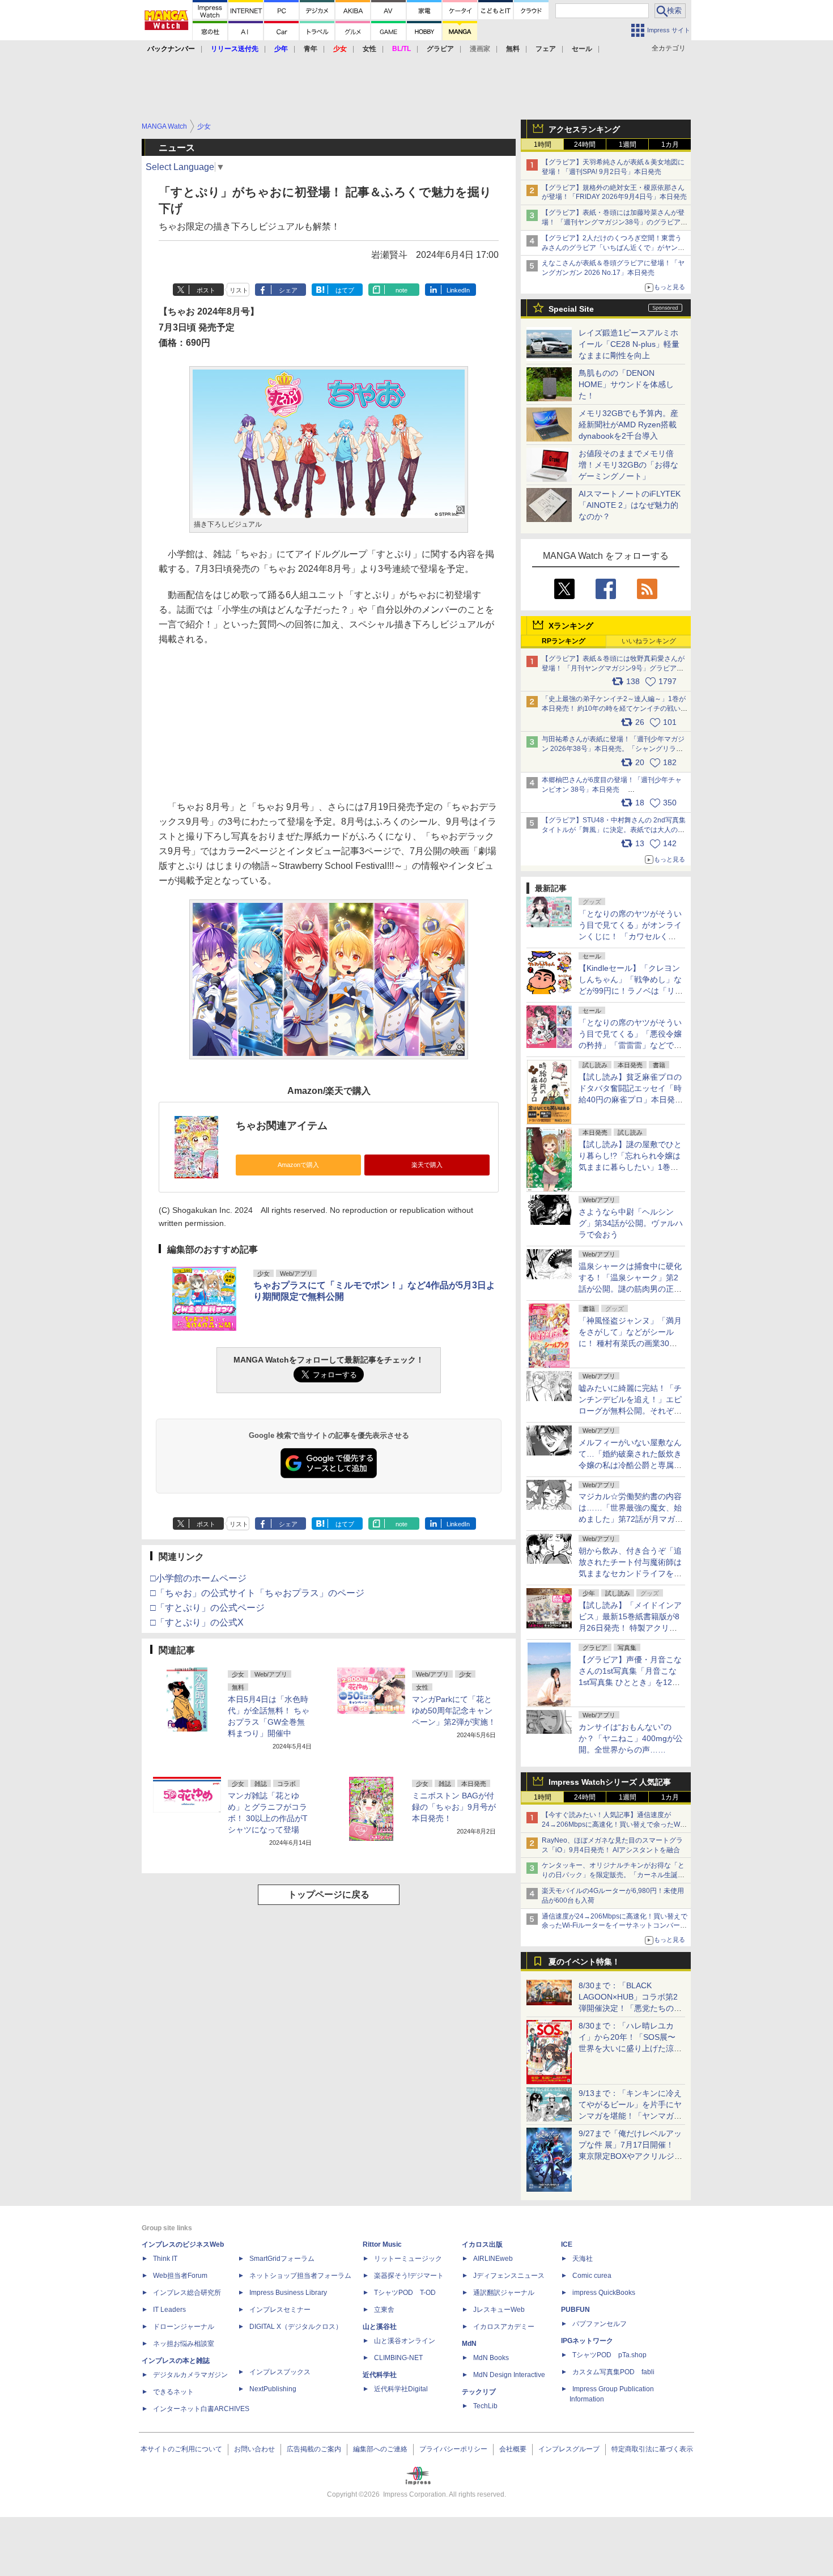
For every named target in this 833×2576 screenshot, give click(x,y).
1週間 (628, 145)
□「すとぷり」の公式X (197, 1622)
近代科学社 (380, 2375)
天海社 (583, 2259)
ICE (567, 2244)
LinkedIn (458, 290)
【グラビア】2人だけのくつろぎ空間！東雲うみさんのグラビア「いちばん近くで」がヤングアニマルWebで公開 (613, 248)
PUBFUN (575, 2310)
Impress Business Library (288, 2293)
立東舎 (384, 2310)
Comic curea (592, 2276)
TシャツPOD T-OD (405, 2293)
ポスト (206, 290)
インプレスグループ (569, 2449)
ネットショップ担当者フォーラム (300, 2276)
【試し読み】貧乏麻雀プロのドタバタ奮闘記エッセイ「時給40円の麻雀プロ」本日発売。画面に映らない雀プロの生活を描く (630, 1100)
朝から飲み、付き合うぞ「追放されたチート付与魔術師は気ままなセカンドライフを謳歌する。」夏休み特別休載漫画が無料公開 (630, 1573)
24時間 (585, 145)
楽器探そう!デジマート (409, 2276)
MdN (469, 2344)
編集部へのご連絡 (380, 2449)
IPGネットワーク (587, 2341)
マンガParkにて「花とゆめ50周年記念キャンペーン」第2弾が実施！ (454, 1711)
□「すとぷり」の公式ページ (207, 1608)
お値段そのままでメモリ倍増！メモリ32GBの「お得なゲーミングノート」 (628, 465)
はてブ (345, 290)
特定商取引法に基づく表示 (652, 2449)
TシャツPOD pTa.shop (609, 2355)
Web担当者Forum (180, 2276)
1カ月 (670, 145)
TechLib (485, 2406)
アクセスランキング (584, 129)
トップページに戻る (329, 1894)
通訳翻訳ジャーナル (504, 2293)
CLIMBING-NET (398, 2358)
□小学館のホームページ (198, 1578)
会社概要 (513, 2449)
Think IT (165, 2259)
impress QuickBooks (604, 2293)
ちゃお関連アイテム (282, 1126)
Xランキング (571, 626)
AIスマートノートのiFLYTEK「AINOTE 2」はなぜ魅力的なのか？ (630, 505)
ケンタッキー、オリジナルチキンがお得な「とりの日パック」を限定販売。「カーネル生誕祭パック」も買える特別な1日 (613, 1875)
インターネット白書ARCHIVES (201, 2409)
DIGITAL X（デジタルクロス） (296, 2327)
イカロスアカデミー (504, 2327)
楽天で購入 (427, 1165)
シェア (288, 290)
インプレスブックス (280, 2372)
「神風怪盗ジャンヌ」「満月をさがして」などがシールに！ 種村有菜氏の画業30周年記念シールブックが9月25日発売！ (630, 1343)
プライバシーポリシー (453, 2449)
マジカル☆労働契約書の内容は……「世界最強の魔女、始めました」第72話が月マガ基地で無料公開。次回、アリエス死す (631, 1519)
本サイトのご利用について (181, 2449)
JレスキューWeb (499, 2310)
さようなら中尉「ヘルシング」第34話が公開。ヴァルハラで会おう (631, 1223)
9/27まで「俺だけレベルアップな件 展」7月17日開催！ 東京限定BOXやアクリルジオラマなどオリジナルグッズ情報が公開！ (630, 2156)
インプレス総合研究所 (187, 2293)
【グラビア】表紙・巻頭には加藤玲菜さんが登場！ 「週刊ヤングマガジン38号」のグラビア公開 (615, 222)
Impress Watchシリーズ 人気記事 (610, 1782)
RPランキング (564, 641)
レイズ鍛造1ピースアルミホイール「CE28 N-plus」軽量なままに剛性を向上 (629, 344)
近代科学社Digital (401, 2389)
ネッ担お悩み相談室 (184, 2344)
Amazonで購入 (298, 1165)
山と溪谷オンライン (405, 2341)
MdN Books (491, 2358)
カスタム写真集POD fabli (613, 2372)
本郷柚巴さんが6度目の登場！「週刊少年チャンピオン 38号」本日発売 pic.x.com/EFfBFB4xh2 (612, 790)
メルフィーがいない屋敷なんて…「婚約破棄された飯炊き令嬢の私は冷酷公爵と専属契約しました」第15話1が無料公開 (630, 1465)
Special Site (571, 309)
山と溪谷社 (380, 2327)
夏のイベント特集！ (584, 1962)
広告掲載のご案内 (314, 2449)
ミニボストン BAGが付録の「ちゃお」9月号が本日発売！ (454, 1807)
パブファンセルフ (600, 2324)
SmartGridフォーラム (282, 2259)
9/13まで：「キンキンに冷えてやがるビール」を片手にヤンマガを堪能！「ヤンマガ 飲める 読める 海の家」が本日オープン (630, 2116)
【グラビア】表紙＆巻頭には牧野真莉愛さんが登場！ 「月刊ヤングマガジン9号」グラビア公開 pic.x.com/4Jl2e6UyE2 (613, 668)
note (401, 290)
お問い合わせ (254, 2449)
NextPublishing (273, 2389)
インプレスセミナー (280, 2310)
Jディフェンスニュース (509, 2276)
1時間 (543, 145)
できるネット (173, 2392)
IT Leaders (169, 2310)
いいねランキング (649, 641)
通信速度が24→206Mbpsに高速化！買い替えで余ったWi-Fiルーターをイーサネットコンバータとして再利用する (615, 1926)
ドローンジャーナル (184, 2327)
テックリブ (479, 2392)
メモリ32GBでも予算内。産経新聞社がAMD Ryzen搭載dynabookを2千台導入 (628, 425)
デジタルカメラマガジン (190, 2375)
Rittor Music (382, 2244)
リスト (239, 290)
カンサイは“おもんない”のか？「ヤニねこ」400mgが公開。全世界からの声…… (631, 1738)
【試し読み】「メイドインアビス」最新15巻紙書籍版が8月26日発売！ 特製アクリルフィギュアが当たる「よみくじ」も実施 (630, 1628)
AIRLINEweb (493, 2259)
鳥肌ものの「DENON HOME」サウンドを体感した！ (626, 384)
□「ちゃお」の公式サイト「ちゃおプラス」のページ (257, 1593)
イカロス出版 (482, 2244)
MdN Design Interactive (509, 2375)
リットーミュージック (408, 2259)
